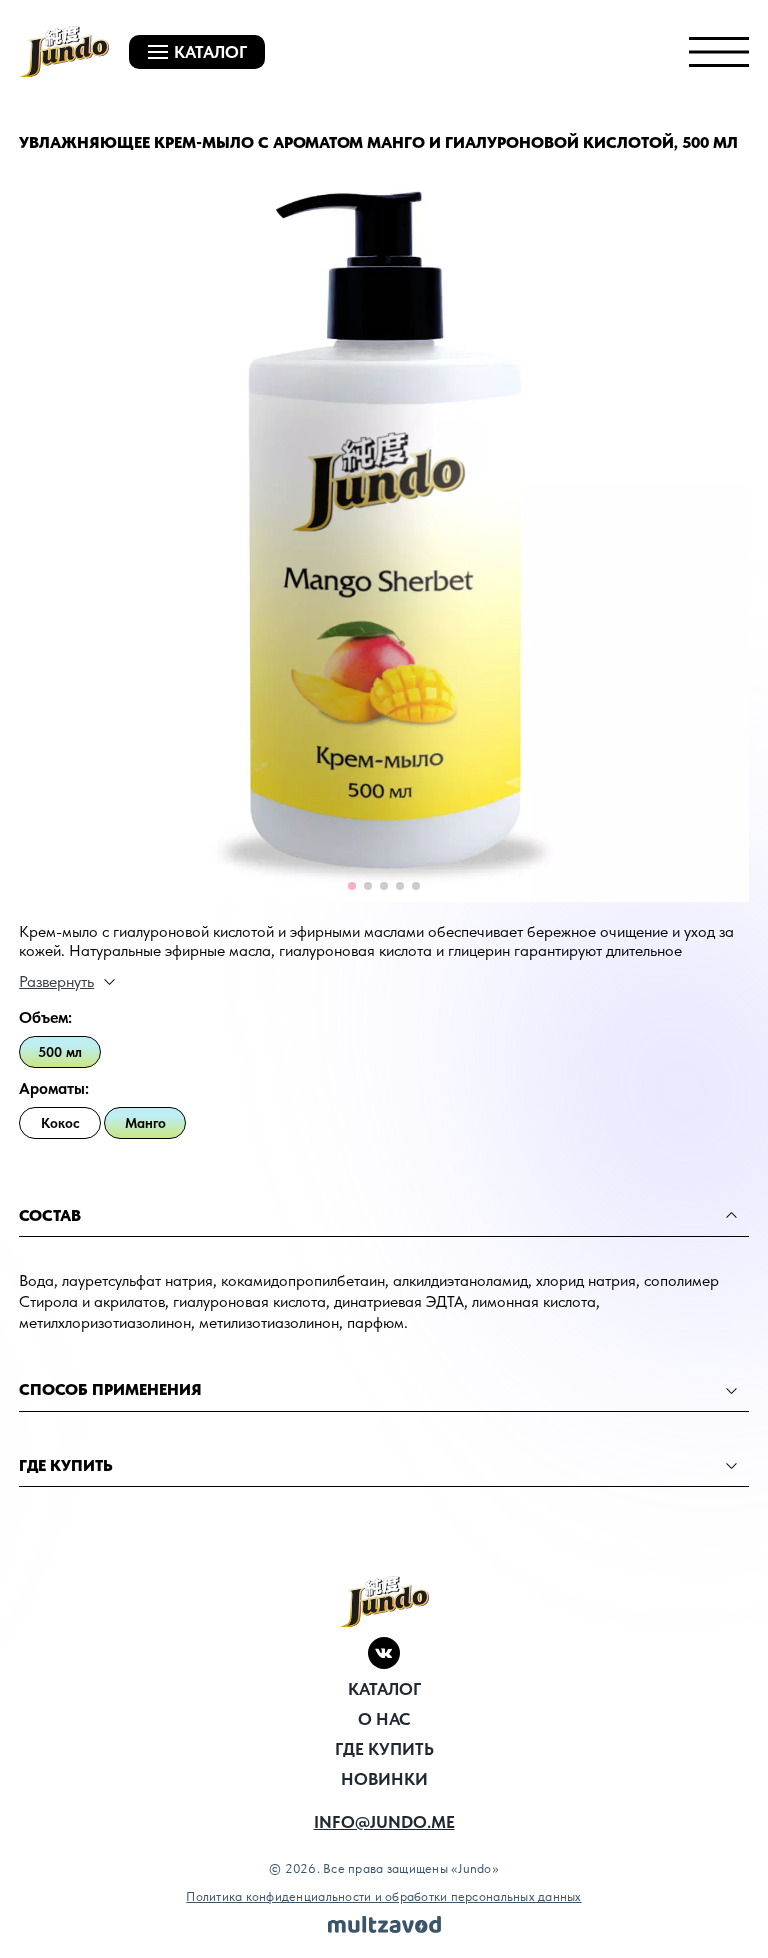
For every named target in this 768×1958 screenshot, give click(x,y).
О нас (384, 1719)
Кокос (60, 1123)
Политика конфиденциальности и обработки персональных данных (383, 1896)
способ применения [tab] (110, 1389)
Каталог (384, 1689)
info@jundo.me (384, 1822)
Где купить (384, 1749)
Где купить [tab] (66, 1465)
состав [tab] (50, 1215)
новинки (384, 1779)
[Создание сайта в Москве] (384, 1924)
